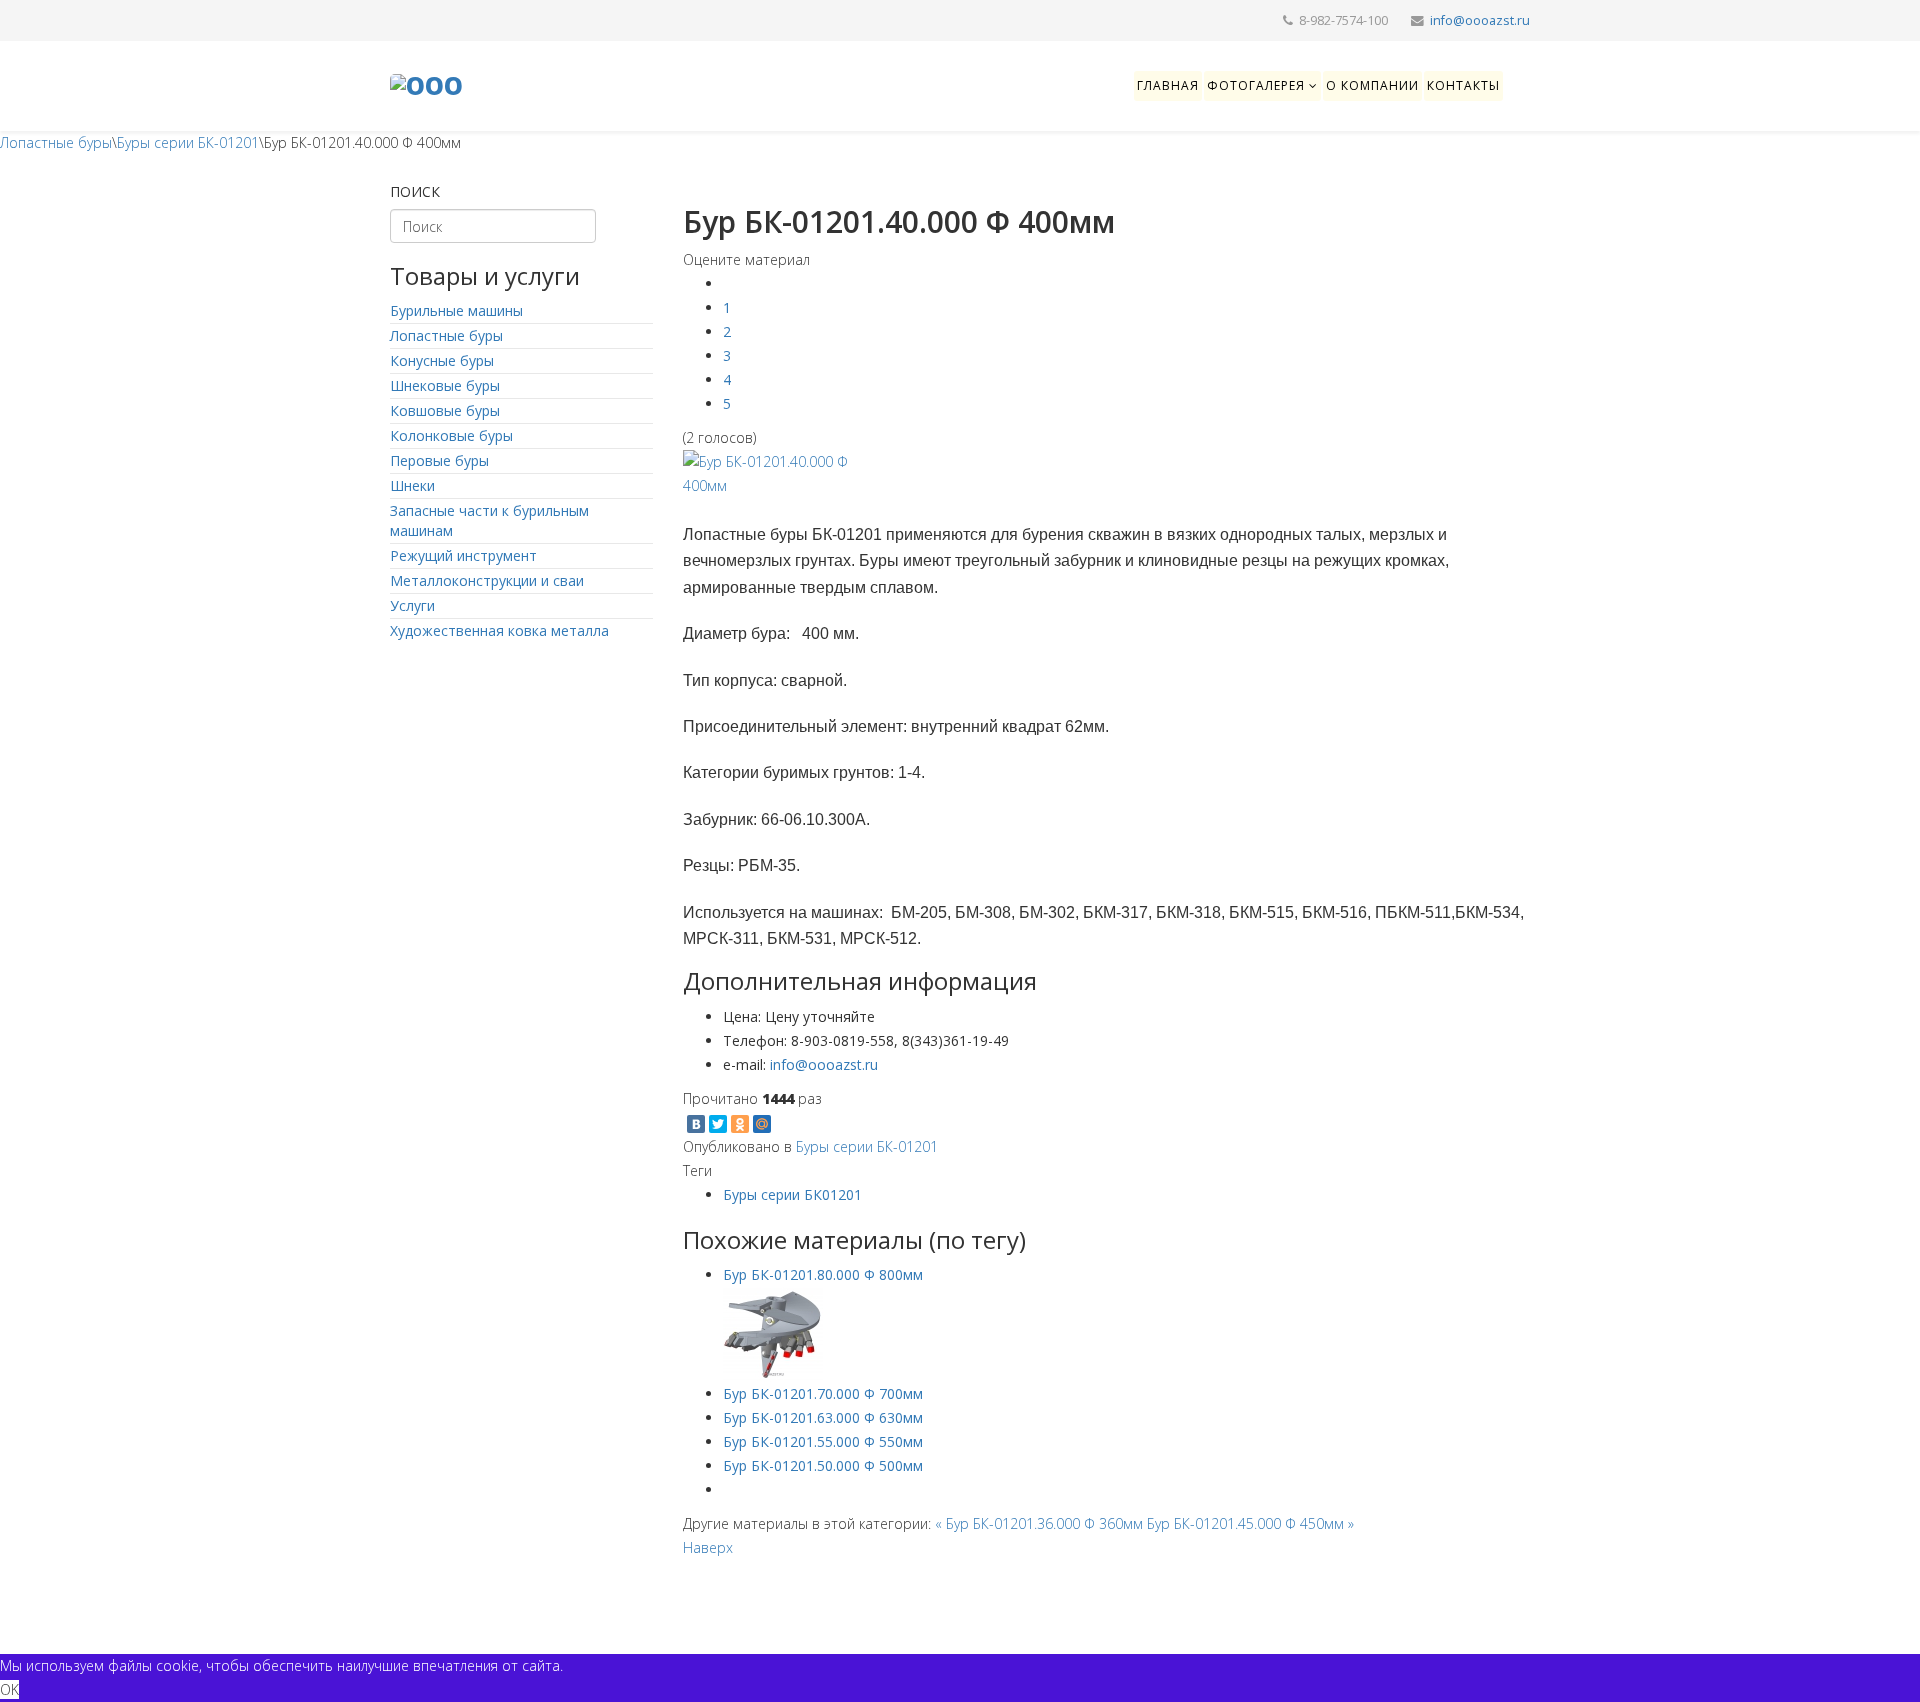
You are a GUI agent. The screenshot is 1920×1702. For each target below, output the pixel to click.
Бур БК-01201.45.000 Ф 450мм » (1250, 1523)
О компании (1372, 85)
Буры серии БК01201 (792, 1194)
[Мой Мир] (762, 1124)
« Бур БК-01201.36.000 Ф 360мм (1041, 1523)
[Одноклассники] (740, 1124)
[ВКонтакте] (696, 1124)
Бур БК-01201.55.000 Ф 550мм (823, 1441)
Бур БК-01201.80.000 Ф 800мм (823, 1274)
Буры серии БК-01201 (188, 142)
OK (9, 1689)
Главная (1168, 85)
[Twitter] (718, 1124)
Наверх (708, 1547)
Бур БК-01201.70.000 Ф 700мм (823, 1393)
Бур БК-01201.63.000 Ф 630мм (823, 1417)
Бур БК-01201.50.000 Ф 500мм (823, 1465)
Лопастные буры (56, 142)
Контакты (1463, 85)
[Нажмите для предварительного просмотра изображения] (1107, 474)
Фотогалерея (1256, 85)
